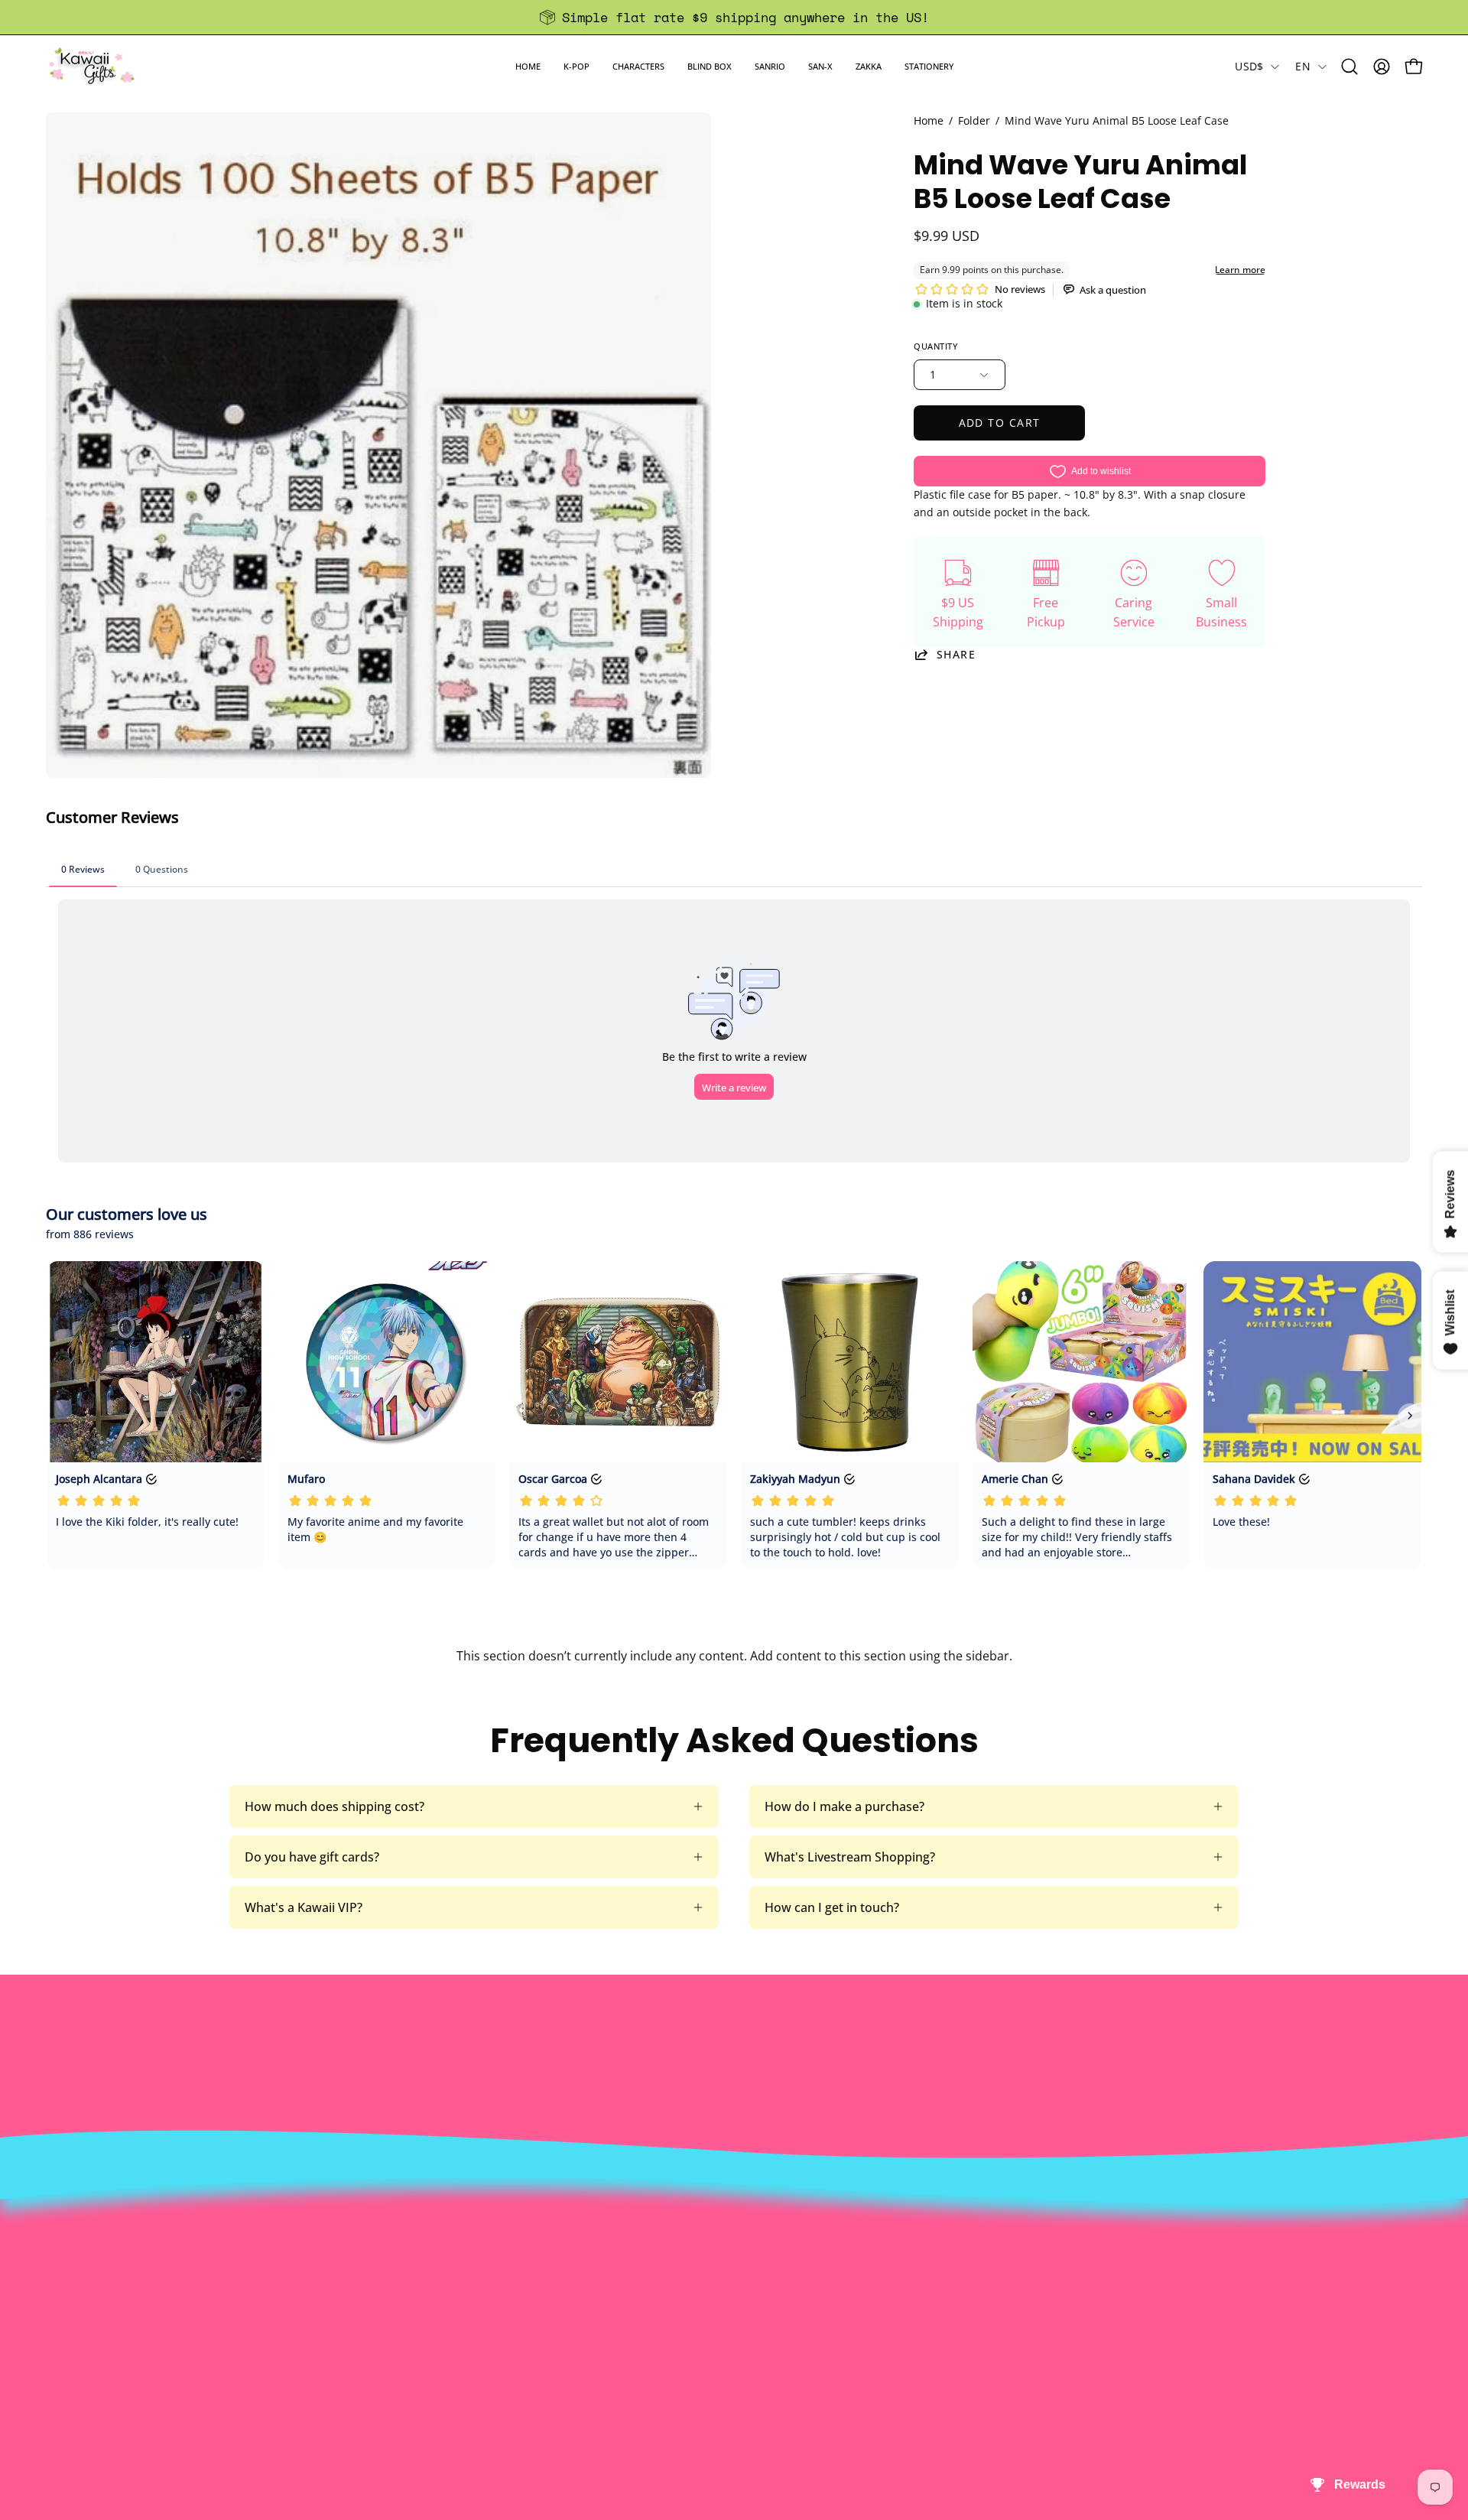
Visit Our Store (721, 2251)
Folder (974, 120)
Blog (692, 2352)
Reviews (702, 2377)
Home (929, 120)
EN (1303, 66)
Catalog (419, 2327)
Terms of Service (445, 2352)
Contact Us (711, 2276)
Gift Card (705, 2327)
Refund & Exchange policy (472, 2301)
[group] (734, 17)
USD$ (1249, 66)
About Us (424, 2251)
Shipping (704, 2301)
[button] (576, 66)
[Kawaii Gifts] (92, 66)
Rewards (422, 2276)
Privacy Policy (437, 2377)
